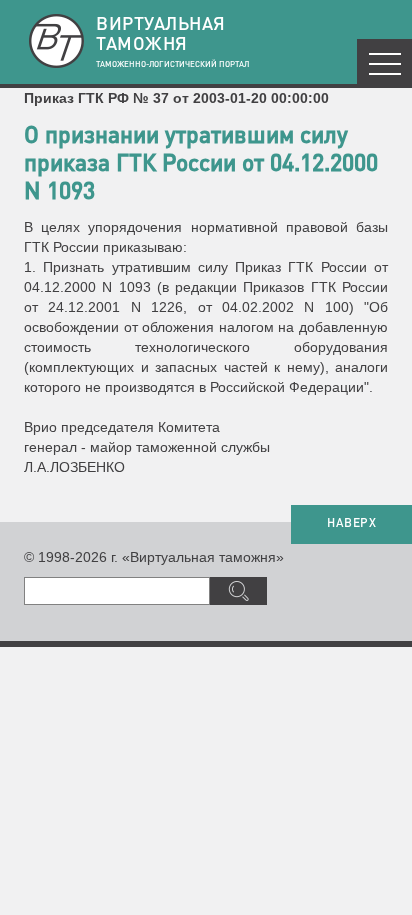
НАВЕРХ (351, 524)
